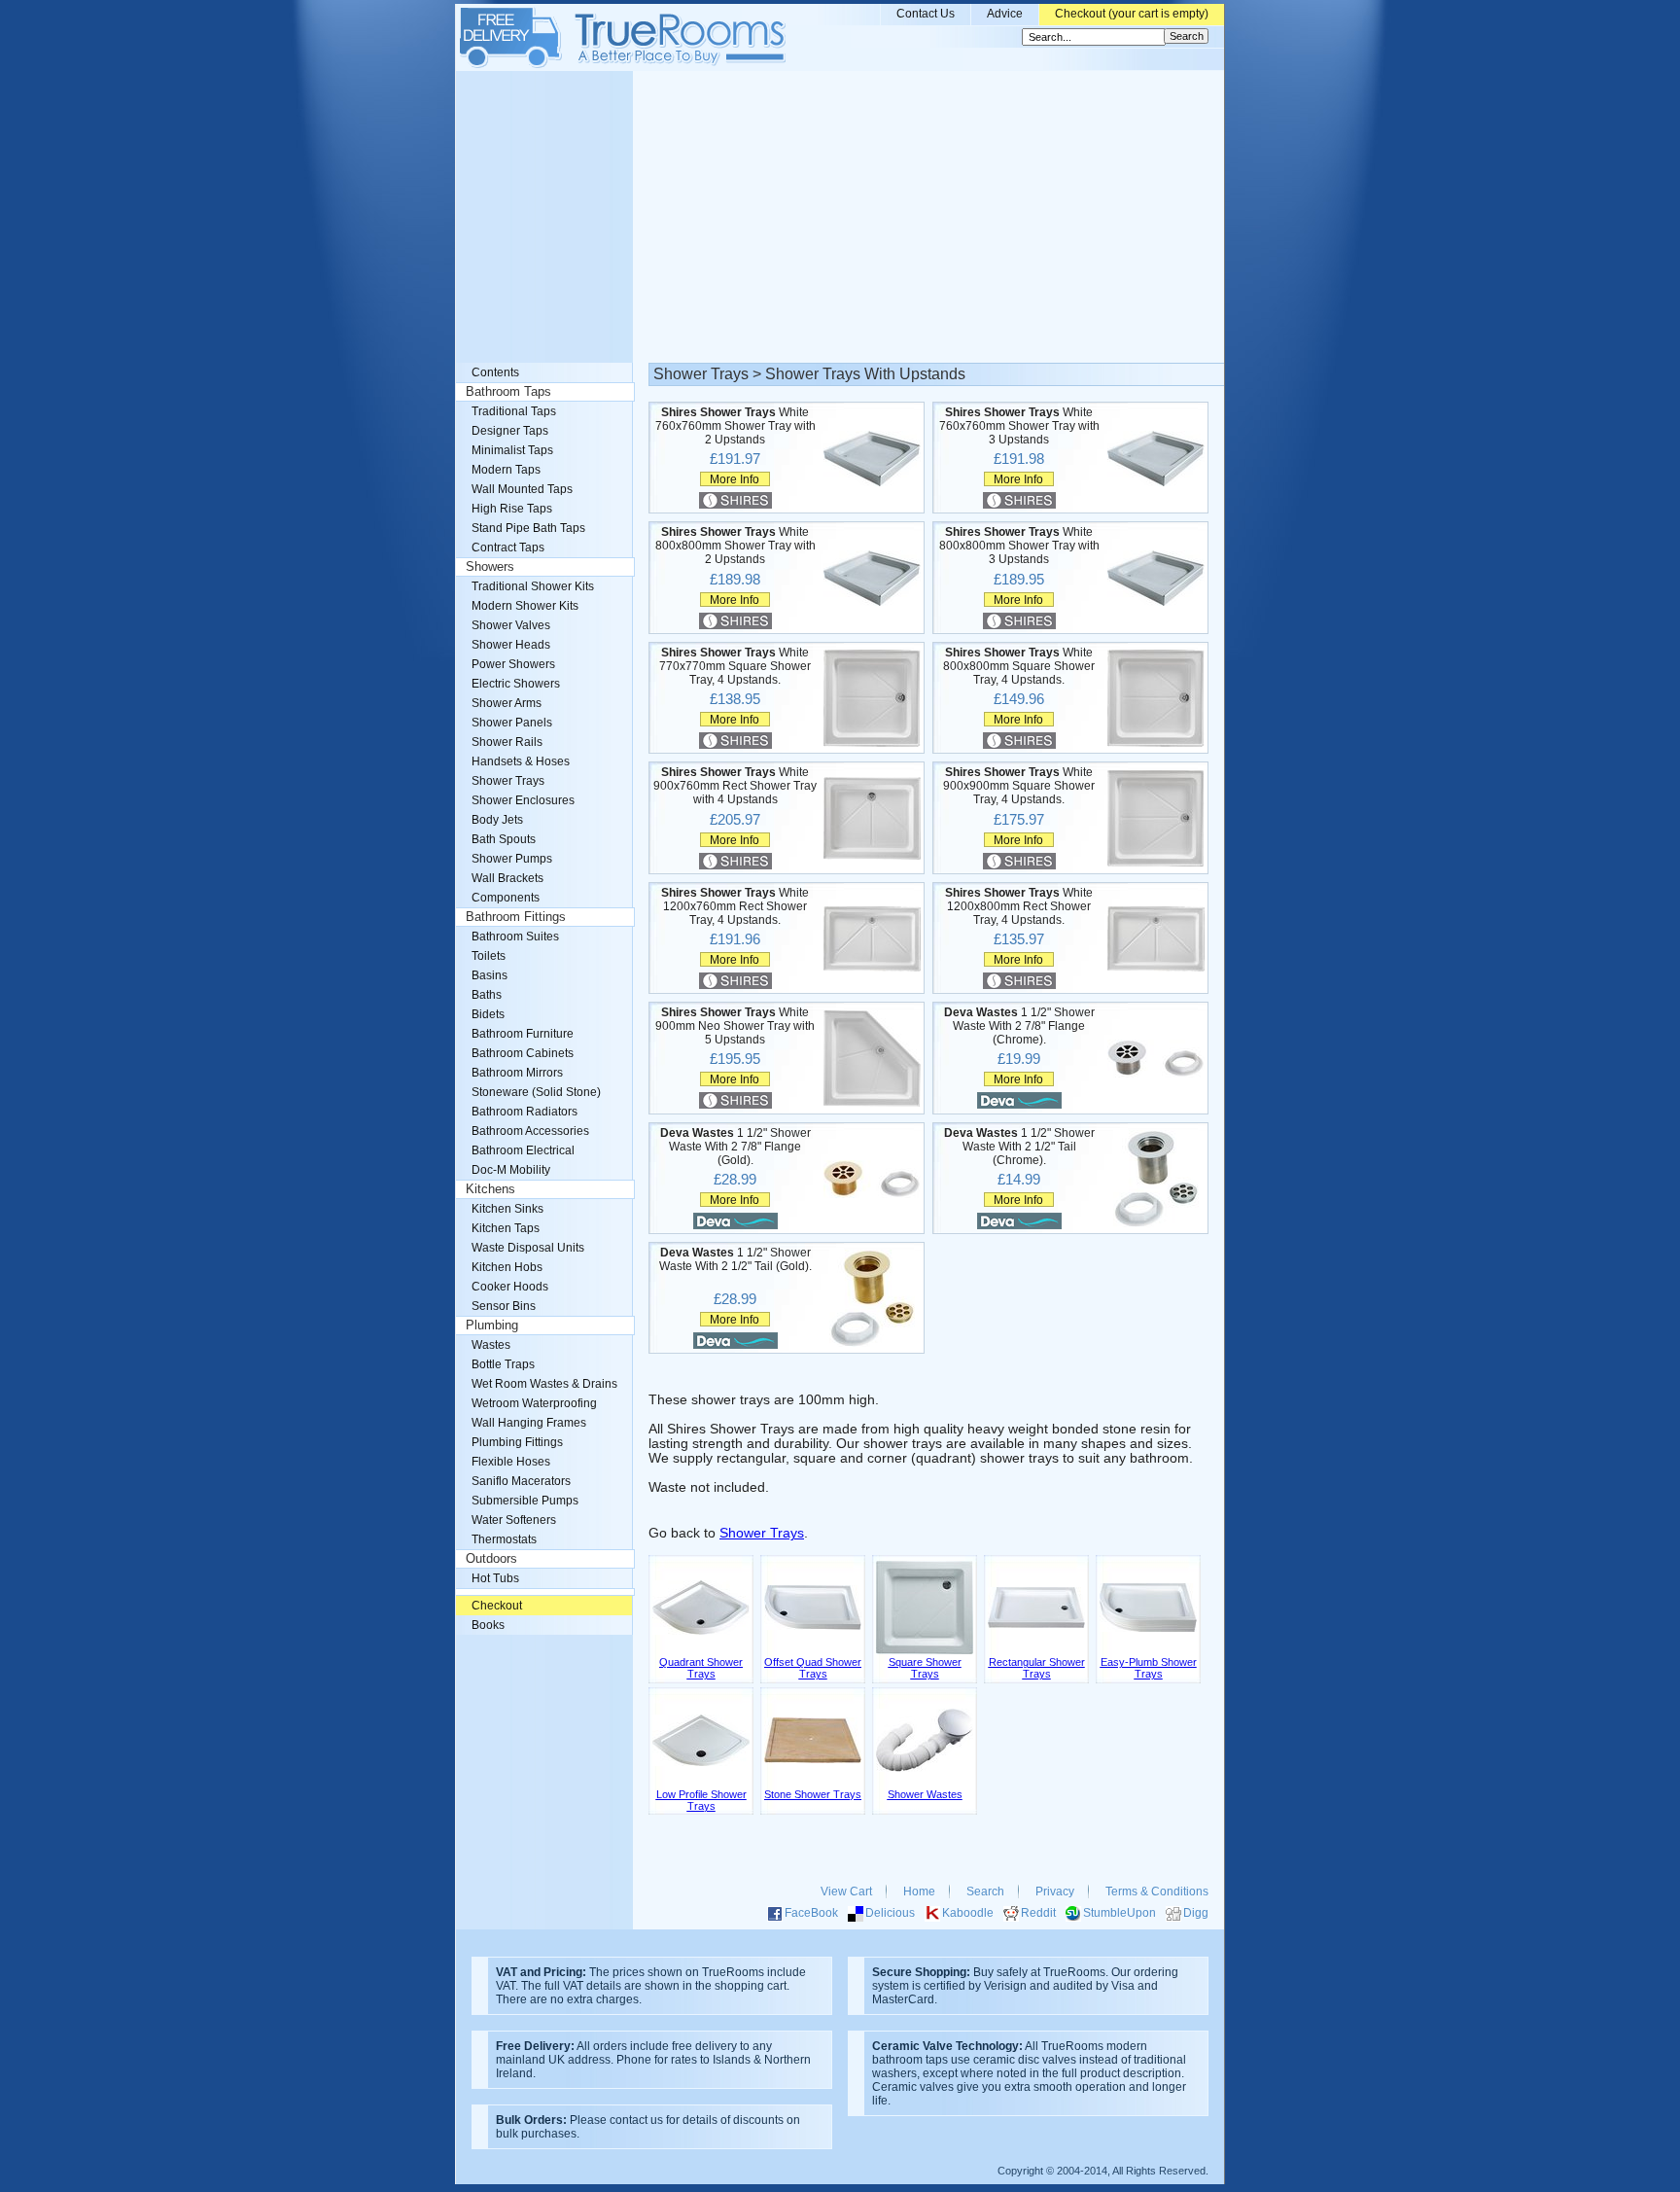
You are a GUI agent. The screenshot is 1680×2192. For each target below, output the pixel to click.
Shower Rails (507, 742)
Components (506, 898)
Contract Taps (508, 548)
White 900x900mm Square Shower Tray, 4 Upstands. (1019, 786)
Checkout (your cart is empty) (1132, 14)
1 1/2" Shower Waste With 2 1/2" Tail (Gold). (735, 1259)
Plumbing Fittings (517, 1442)
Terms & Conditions (1157, 1891)
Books (488, 1625)
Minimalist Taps (512, 450)
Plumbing (492, 1326)
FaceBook (811, 1913)
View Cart (846, 1891)
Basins (490, 975)
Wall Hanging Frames (529, 1423)
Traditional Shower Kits (533, 586)
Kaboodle (968, 1913)
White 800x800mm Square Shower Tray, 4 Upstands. (1019, 666)
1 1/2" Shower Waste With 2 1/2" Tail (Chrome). (1019, 1147)
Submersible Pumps (525, 1501)
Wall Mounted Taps (522, 489)
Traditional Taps (514, 411)
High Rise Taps (512, 509)
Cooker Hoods (510, 1287)
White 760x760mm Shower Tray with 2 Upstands (735, 426)
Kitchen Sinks (507, 1209)
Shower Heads (511, 645)
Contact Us (926, 14)
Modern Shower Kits (525, 606)
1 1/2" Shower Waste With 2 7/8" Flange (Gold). (735, 1147)
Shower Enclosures (523, 800)
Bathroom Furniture (523, 1034)
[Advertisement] (840, 217)
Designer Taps (510, 431)
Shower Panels (512, 723)
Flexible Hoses (511, 1462)
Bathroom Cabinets (523, 1053)
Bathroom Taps (508, 392)
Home (919, 1891)
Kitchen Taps (506, 1228)
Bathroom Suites (515, 937)
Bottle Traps (503, 1364)
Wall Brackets (507, 878)
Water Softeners (514, 1520)
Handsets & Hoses (521, 761)
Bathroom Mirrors (517, 1073)
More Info (735, 479)
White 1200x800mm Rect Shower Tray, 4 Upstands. (1019, 906)
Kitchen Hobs (507, 1267)
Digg (1196, 1913)
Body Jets (497, 820)
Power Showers (513, 664)
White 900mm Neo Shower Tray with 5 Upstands (735, 1026)
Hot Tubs (495, 1578)
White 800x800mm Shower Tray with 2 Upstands (735, 546)
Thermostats (504, 1539)
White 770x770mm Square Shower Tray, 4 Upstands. (735, 666)
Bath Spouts (504, 839)
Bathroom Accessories (530, 1131)
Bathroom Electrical (523, 1150)
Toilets (489, 956)
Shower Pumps (512, 859)
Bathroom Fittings (516, 917)
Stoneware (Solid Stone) (536, 1092)
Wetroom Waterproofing (534, 1403)
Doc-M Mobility (511, 1170)
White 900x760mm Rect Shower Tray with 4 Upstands (735, 786)
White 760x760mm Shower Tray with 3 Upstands (1019, 426)
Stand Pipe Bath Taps (528, 528)
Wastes (491, 1345)
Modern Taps (506, 470)
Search (985, 1891)
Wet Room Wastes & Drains (544, 1384)
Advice (1005, 14)
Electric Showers (516, 684)
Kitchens (490, 1189)
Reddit (1038, 1913)
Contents (495, 372)
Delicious (890, 1913)
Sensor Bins (504, 1306)
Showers (490, 567)
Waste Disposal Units (528, 1248)
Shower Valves (511, 625)
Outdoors (491, 1559)
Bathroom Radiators (525, 1112)
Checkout (497, 1606)
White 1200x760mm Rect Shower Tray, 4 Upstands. (735, 906)
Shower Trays (762, 1533)
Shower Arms (507, 703)
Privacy (1055, 1891)
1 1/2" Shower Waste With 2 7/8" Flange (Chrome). (1019, 1026)
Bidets (488, 1014)
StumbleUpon (1120, 1913)
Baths (487, 995)
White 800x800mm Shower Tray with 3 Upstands (1019, 546)
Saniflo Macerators (521, 1481)
